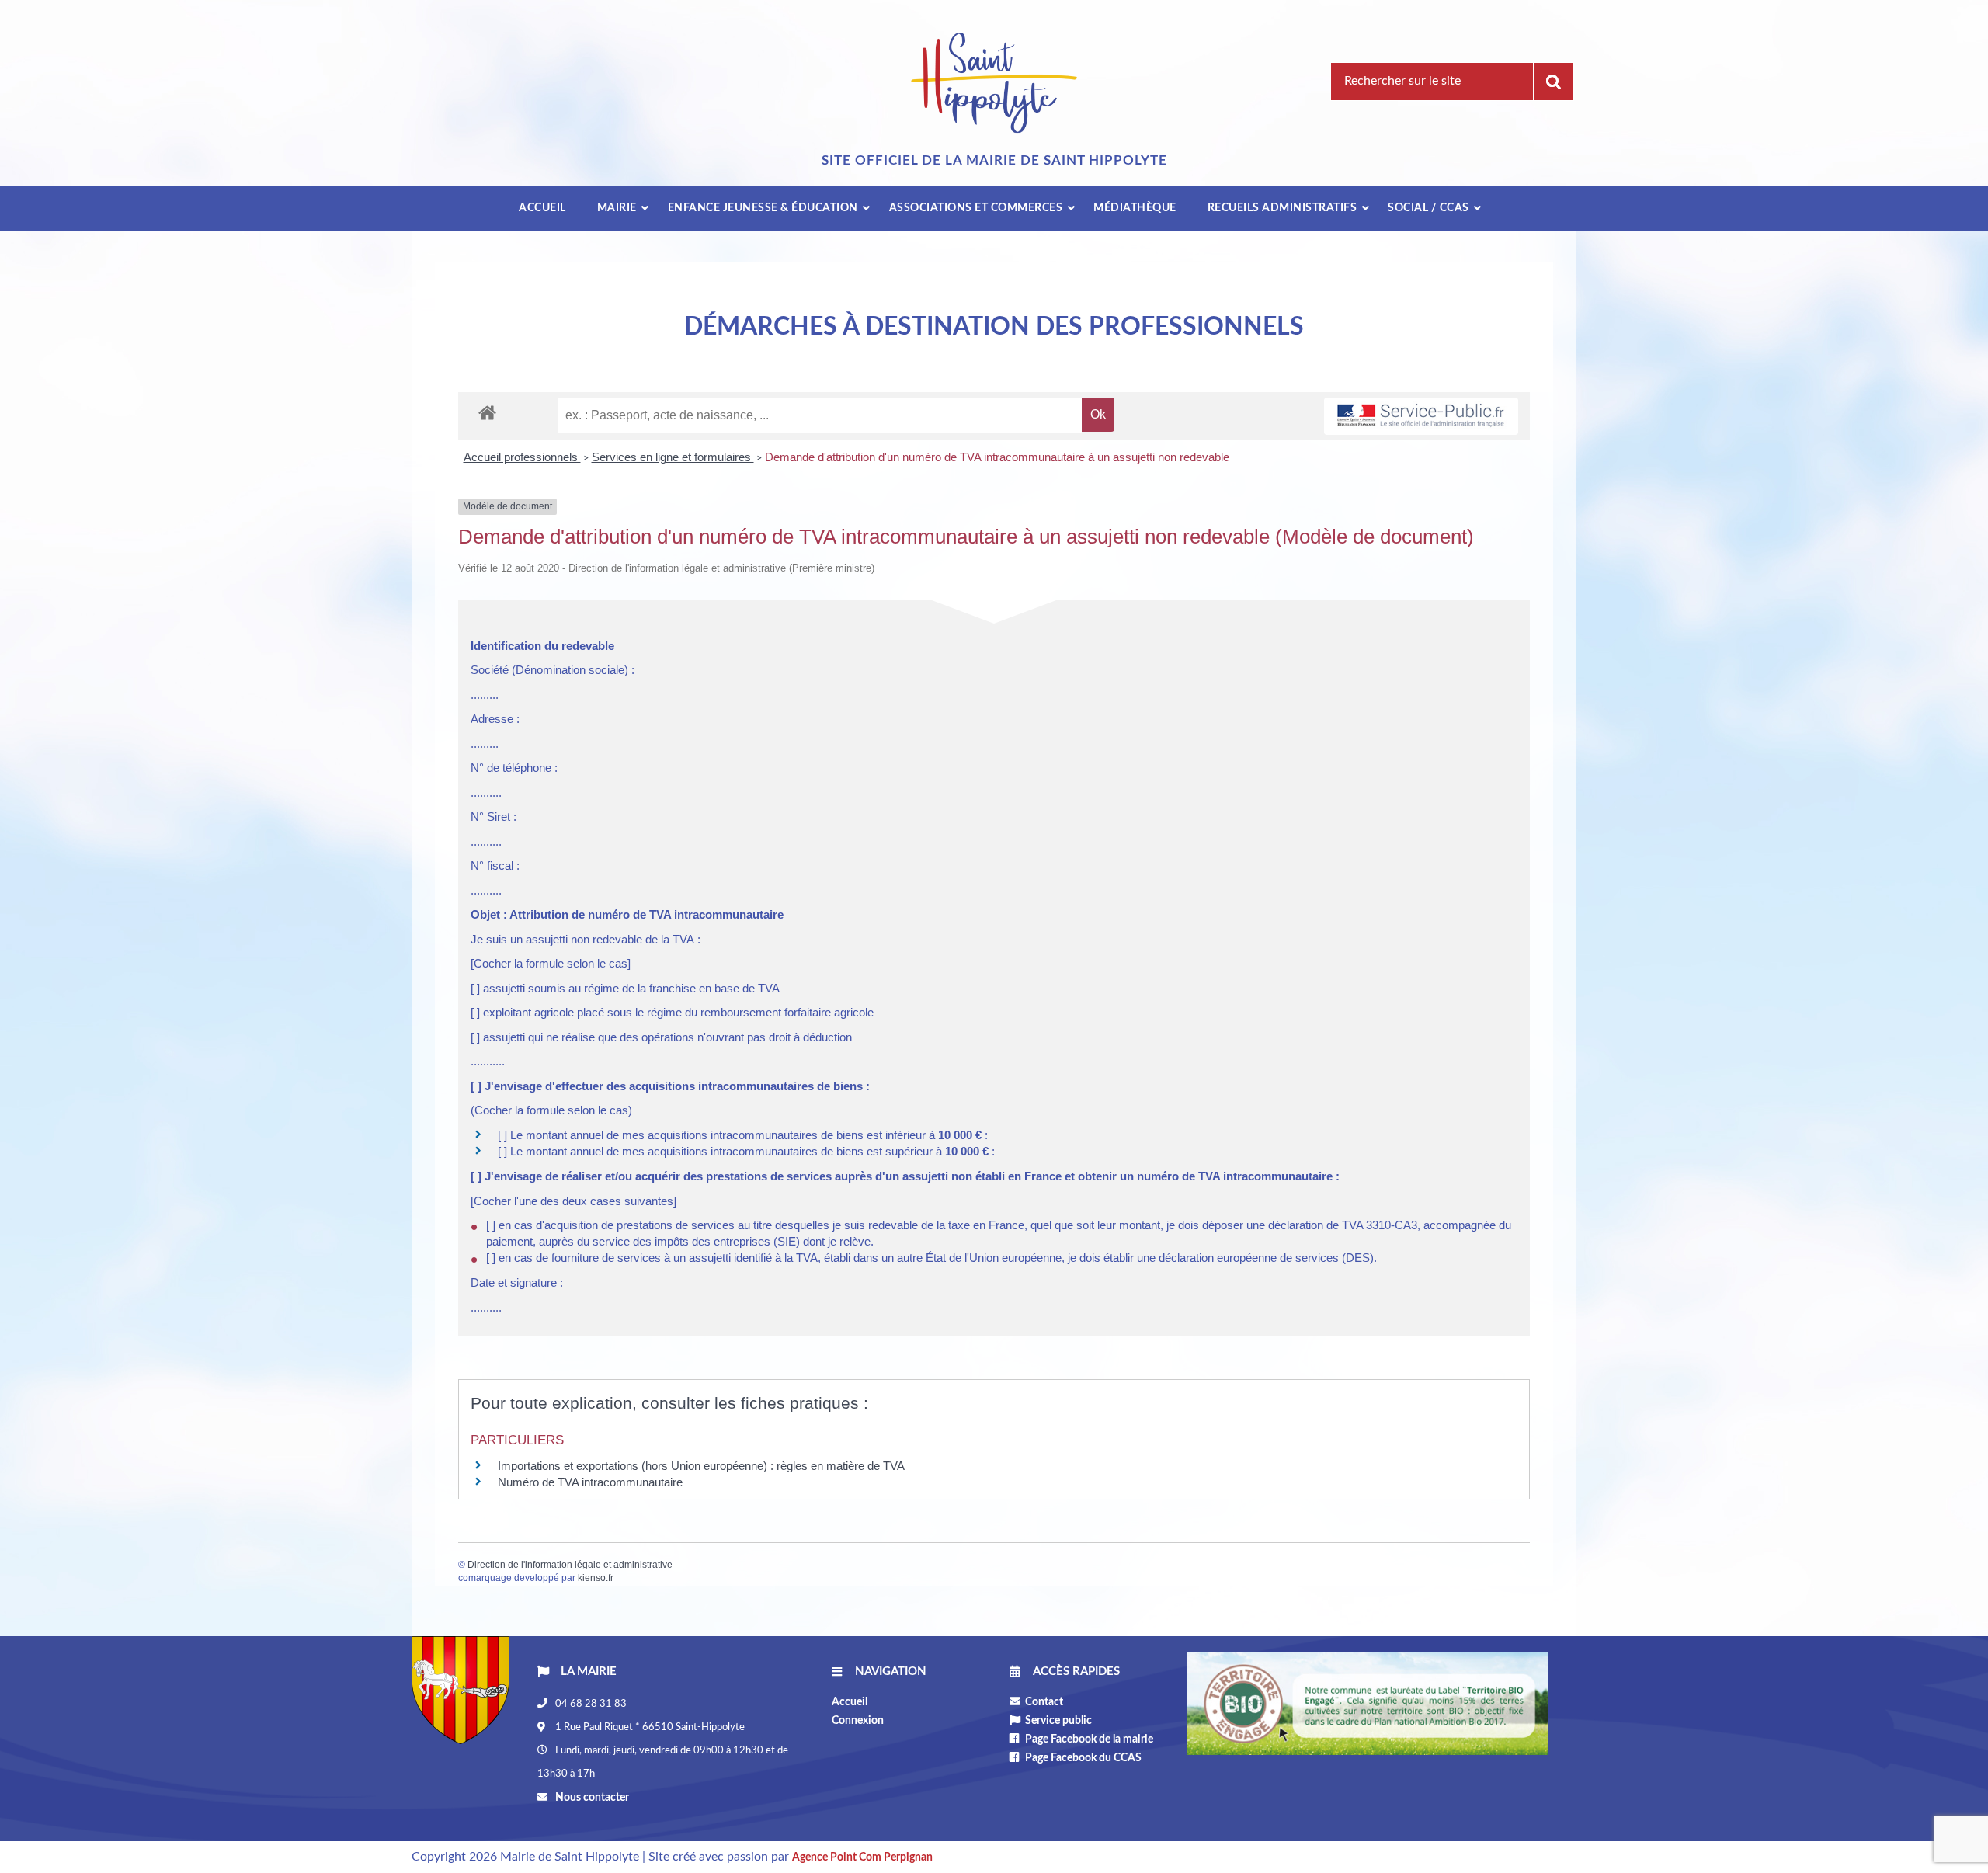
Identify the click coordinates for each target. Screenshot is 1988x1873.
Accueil (850, 1702)
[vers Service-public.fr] (1421, 417)
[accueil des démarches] (487, 412)
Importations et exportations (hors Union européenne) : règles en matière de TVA (701, 1466)
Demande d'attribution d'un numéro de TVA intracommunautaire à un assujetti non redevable (997, 457)
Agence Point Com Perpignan (862, 1857)
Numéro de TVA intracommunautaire (590, 1482)
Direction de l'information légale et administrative (570, 1565)
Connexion (858, 1721)
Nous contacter (591, 1798)
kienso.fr (596, 1578)
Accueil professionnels (522, 457)
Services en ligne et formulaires (673, 457)
